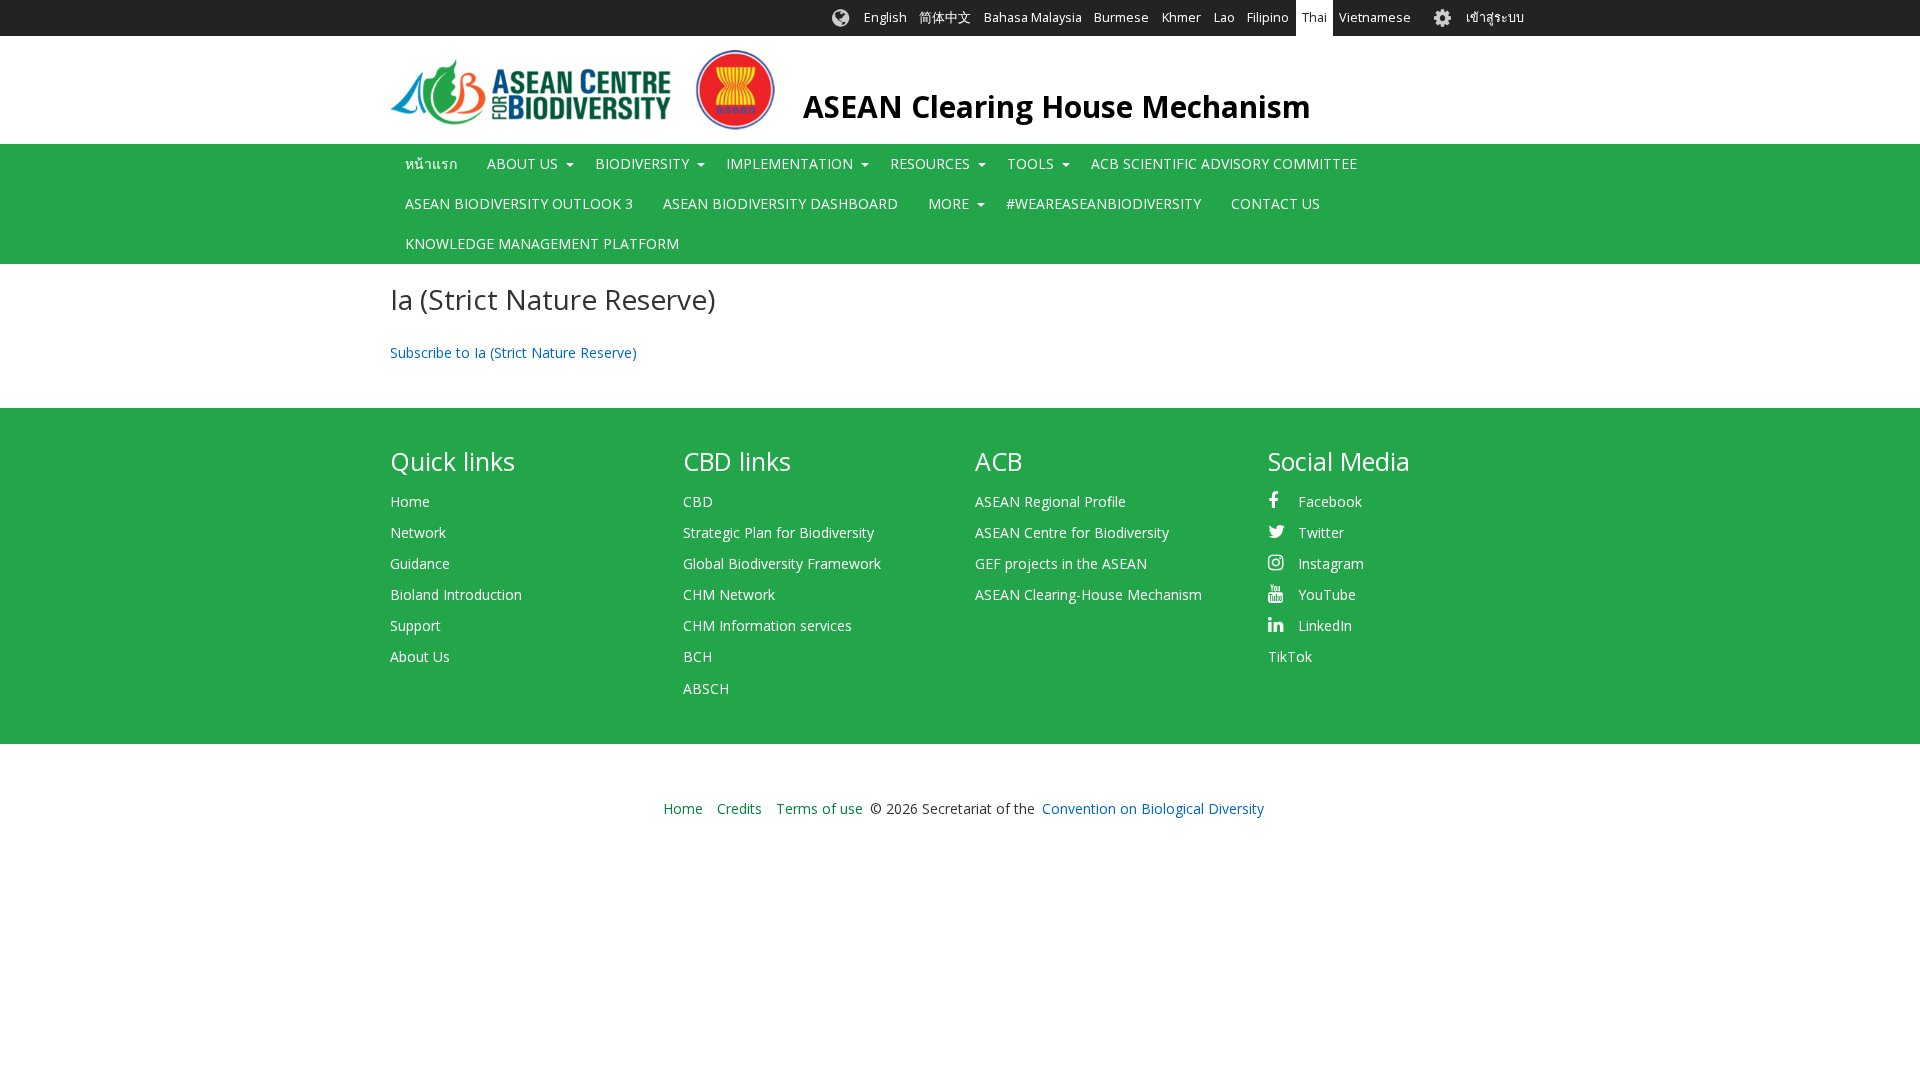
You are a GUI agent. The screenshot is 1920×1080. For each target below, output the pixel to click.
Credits (739, 808)
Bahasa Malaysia (1033, 17)
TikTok (1290, 656)
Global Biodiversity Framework (782, 563)
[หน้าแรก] (582, 90)
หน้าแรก (431, 163)
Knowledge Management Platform (542, 243)
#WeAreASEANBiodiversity (1103, 203)
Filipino (1268, 17)
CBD (698, 501)
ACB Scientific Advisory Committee (1224, 163)
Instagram (1331, 563)
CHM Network (729, 594)
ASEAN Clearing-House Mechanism (1088, 594)
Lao (1224, 17)
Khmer (1181, 17)
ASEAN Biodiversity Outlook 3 (519, 203)
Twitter (1321, 532)
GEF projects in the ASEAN (1061, 563)
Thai (1314, 17)
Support (415, 625)
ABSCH (706, 688)
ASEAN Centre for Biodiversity (1072, 532)
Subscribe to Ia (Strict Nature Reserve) (513, 352)
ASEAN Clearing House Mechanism (1057, 106)
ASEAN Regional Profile (1050, 501)
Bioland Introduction (456, 594)
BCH (697, 656)
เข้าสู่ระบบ (1495, 17)
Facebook (1330, 501)
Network (418, 532)
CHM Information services (767, 625)
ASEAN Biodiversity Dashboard (780, 203)
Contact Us (1275, 203)
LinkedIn (1325, 625)
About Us (420, 656)
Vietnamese (1375, 17)
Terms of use (819, 808)
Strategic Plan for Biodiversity (778, 532)
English (885, 17)
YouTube (1327, 594)
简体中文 (945, 17)
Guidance (420, 563)
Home (410, 501)
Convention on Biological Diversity (1153, 808)
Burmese (1121, 17)
